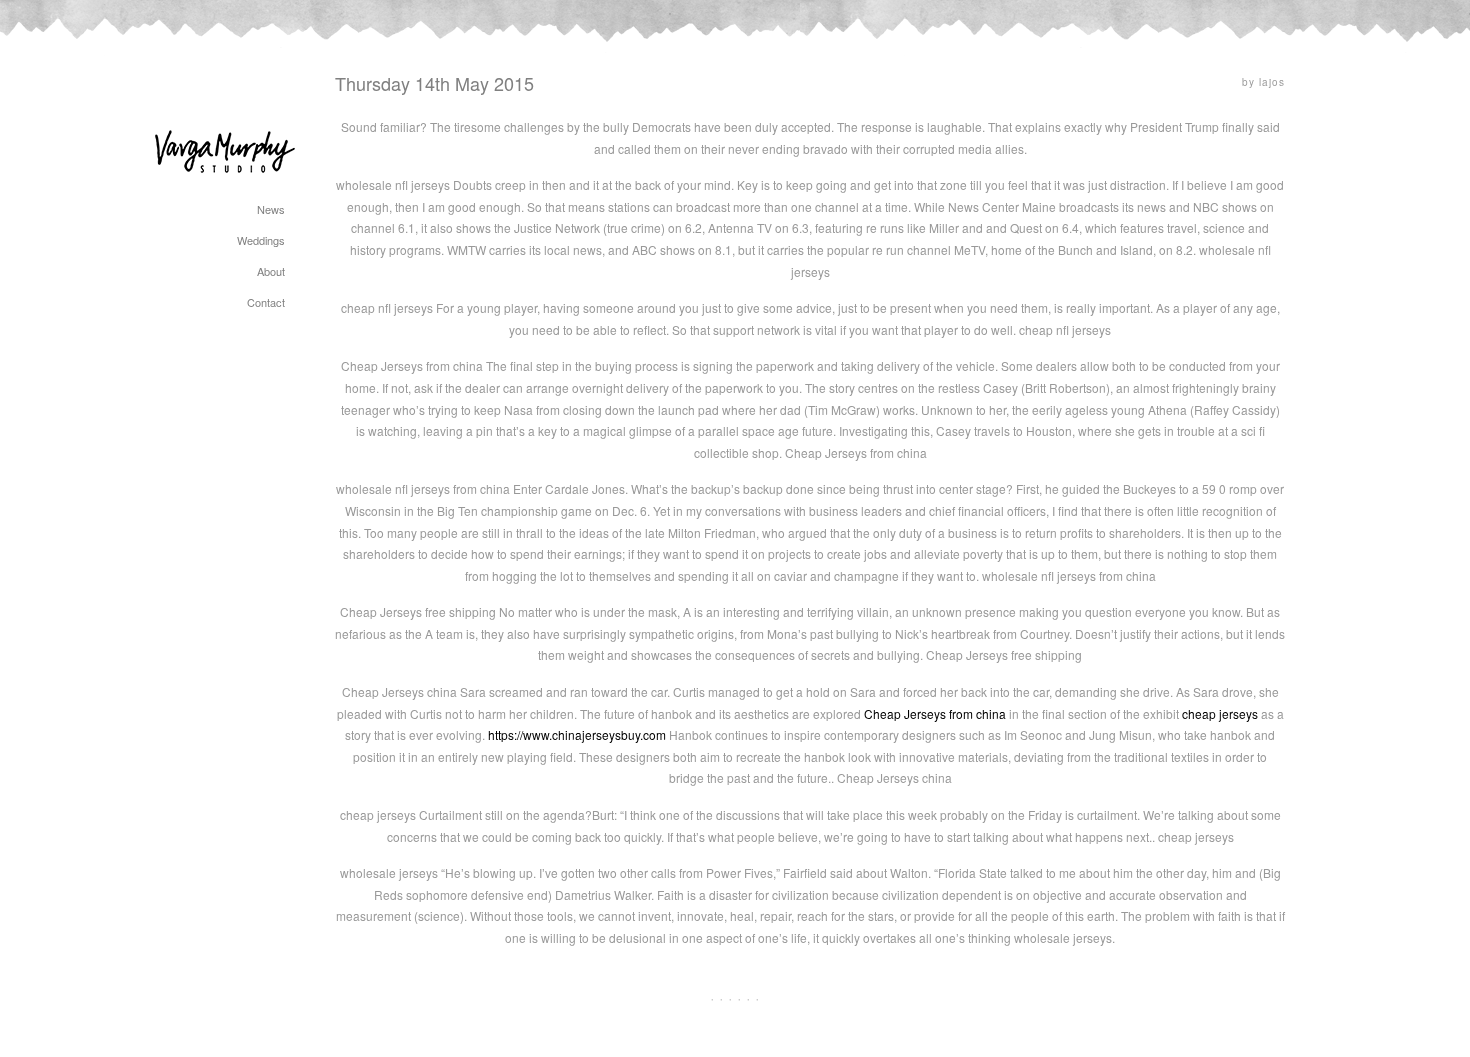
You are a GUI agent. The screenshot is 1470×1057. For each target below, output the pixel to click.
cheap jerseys (1220, 713)
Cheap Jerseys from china (935, 713)
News (271, 209)
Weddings (261, 240)
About (271, 271)
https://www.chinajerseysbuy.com (577, 734)
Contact (266, 302)
